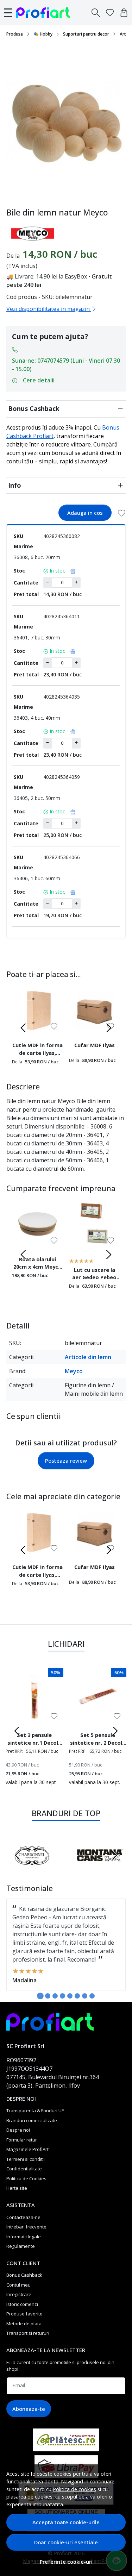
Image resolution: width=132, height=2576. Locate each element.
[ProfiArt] (45, 13)
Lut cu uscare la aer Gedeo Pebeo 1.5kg (94, 1275)
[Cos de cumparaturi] (124, 13)
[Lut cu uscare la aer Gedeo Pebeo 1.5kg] (95, 1224)
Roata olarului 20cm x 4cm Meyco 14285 (37, 1264)
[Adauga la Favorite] (122, 513)
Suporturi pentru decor (86, 34)
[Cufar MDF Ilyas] (95, 1010)
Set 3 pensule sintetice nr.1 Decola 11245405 (34, 1740)
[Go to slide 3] (55, 1996)
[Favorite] (110, 13)
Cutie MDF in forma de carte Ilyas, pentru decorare (37, 1050)
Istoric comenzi (22, 2304)
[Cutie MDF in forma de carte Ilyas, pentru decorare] (38, 1010)
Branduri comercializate (32, 2120)
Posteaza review (66, 1461)
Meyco (74, 1371)
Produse (15, 34)
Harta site (17, 2188)
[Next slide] (109, 1028)
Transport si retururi (28, 2333)
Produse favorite (24, 2314)
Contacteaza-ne (23, 2217)
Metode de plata (24, 2324)
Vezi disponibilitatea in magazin (49, 309)
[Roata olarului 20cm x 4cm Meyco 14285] (38, 1224)
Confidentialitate (24, 2169)
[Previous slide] (23, 1028)
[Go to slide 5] (70, 1996)
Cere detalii (39, 380)
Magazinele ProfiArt (27, 2149)
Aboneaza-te (29, 2409)
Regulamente (21, 2246)
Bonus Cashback (34, 408)
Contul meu (18, 2285)
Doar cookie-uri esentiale (66, 2542)
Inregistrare (19, 2294)
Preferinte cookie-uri (66, 2562)
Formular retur (22, 2140)
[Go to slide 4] (62, 1996)
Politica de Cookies (26, 2178)
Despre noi (18, 2130)
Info (15, 485)
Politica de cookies (74, 2489)
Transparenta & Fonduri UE (35, 2111)
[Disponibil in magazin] (71, 571)
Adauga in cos (85, 513)
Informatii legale (24, 2237)
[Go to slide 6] (77, 1996)
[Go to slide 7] (85, 1996)
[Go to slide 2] (48, 1996)
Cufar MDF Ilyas (95, 1045)
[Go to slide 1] (40, 1996)
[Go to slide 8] (92, 1996)
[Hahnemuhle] (66, 1869)
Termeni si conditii (26, 2159)
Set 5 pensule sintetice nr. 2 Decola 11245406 (98, 1740)
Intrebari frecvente (26, 2227)
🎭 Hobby (43, 34)
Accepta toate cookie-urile (66, 2522)
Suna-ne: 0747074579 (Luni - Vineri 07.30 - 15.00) (66, 365)
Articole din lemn (88, 1357)
